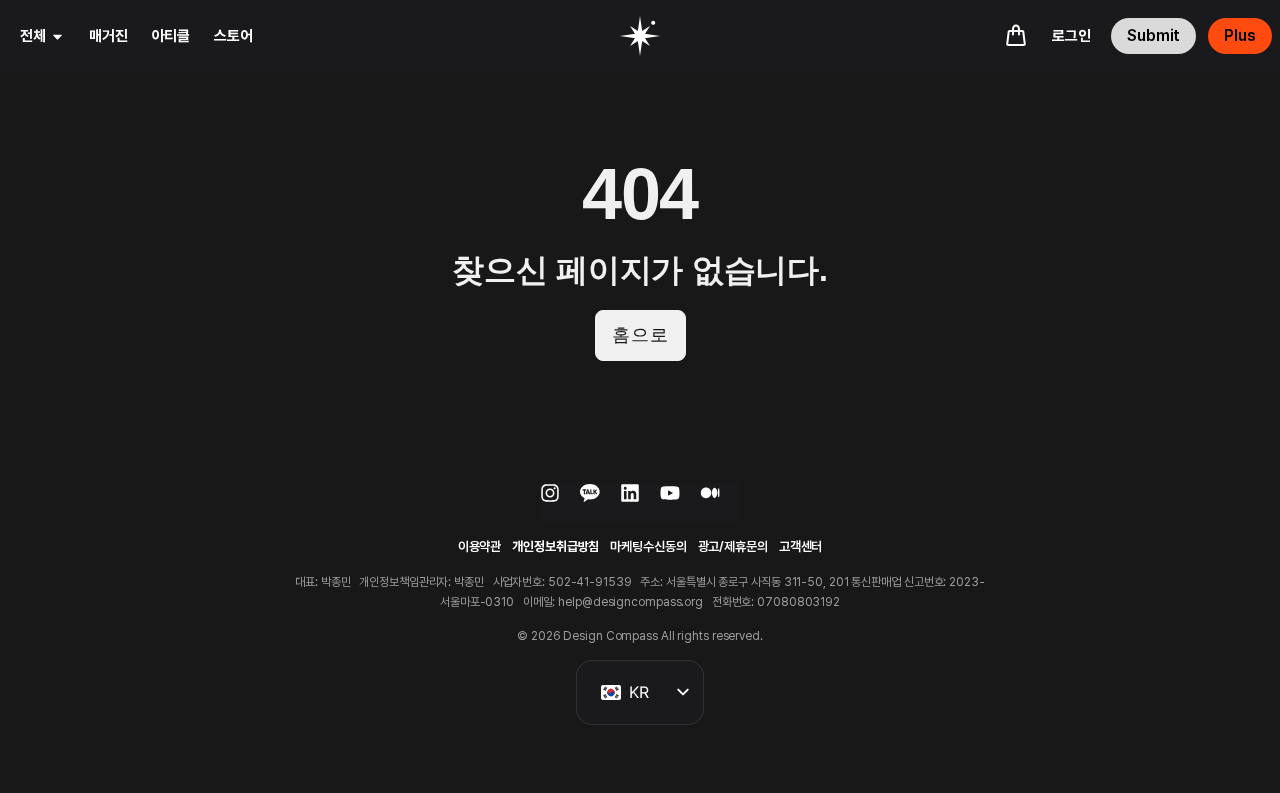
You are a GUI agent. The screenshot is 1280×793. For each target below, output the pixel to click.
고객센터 (801, 546)
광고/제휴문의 (733, 546)
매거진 (108, 36)
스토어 (233, 36)
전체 (33, 36)
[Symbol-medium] (720, 503)
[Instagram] (560, 503)
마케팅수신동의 (648, 546)
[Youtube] (680, 503)
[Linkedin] (640, 503)
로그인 (1071, 36)
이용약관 (480, 546)
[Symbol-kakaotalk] (600, 503)
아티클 (171, 36)
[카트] (1016, 35)
